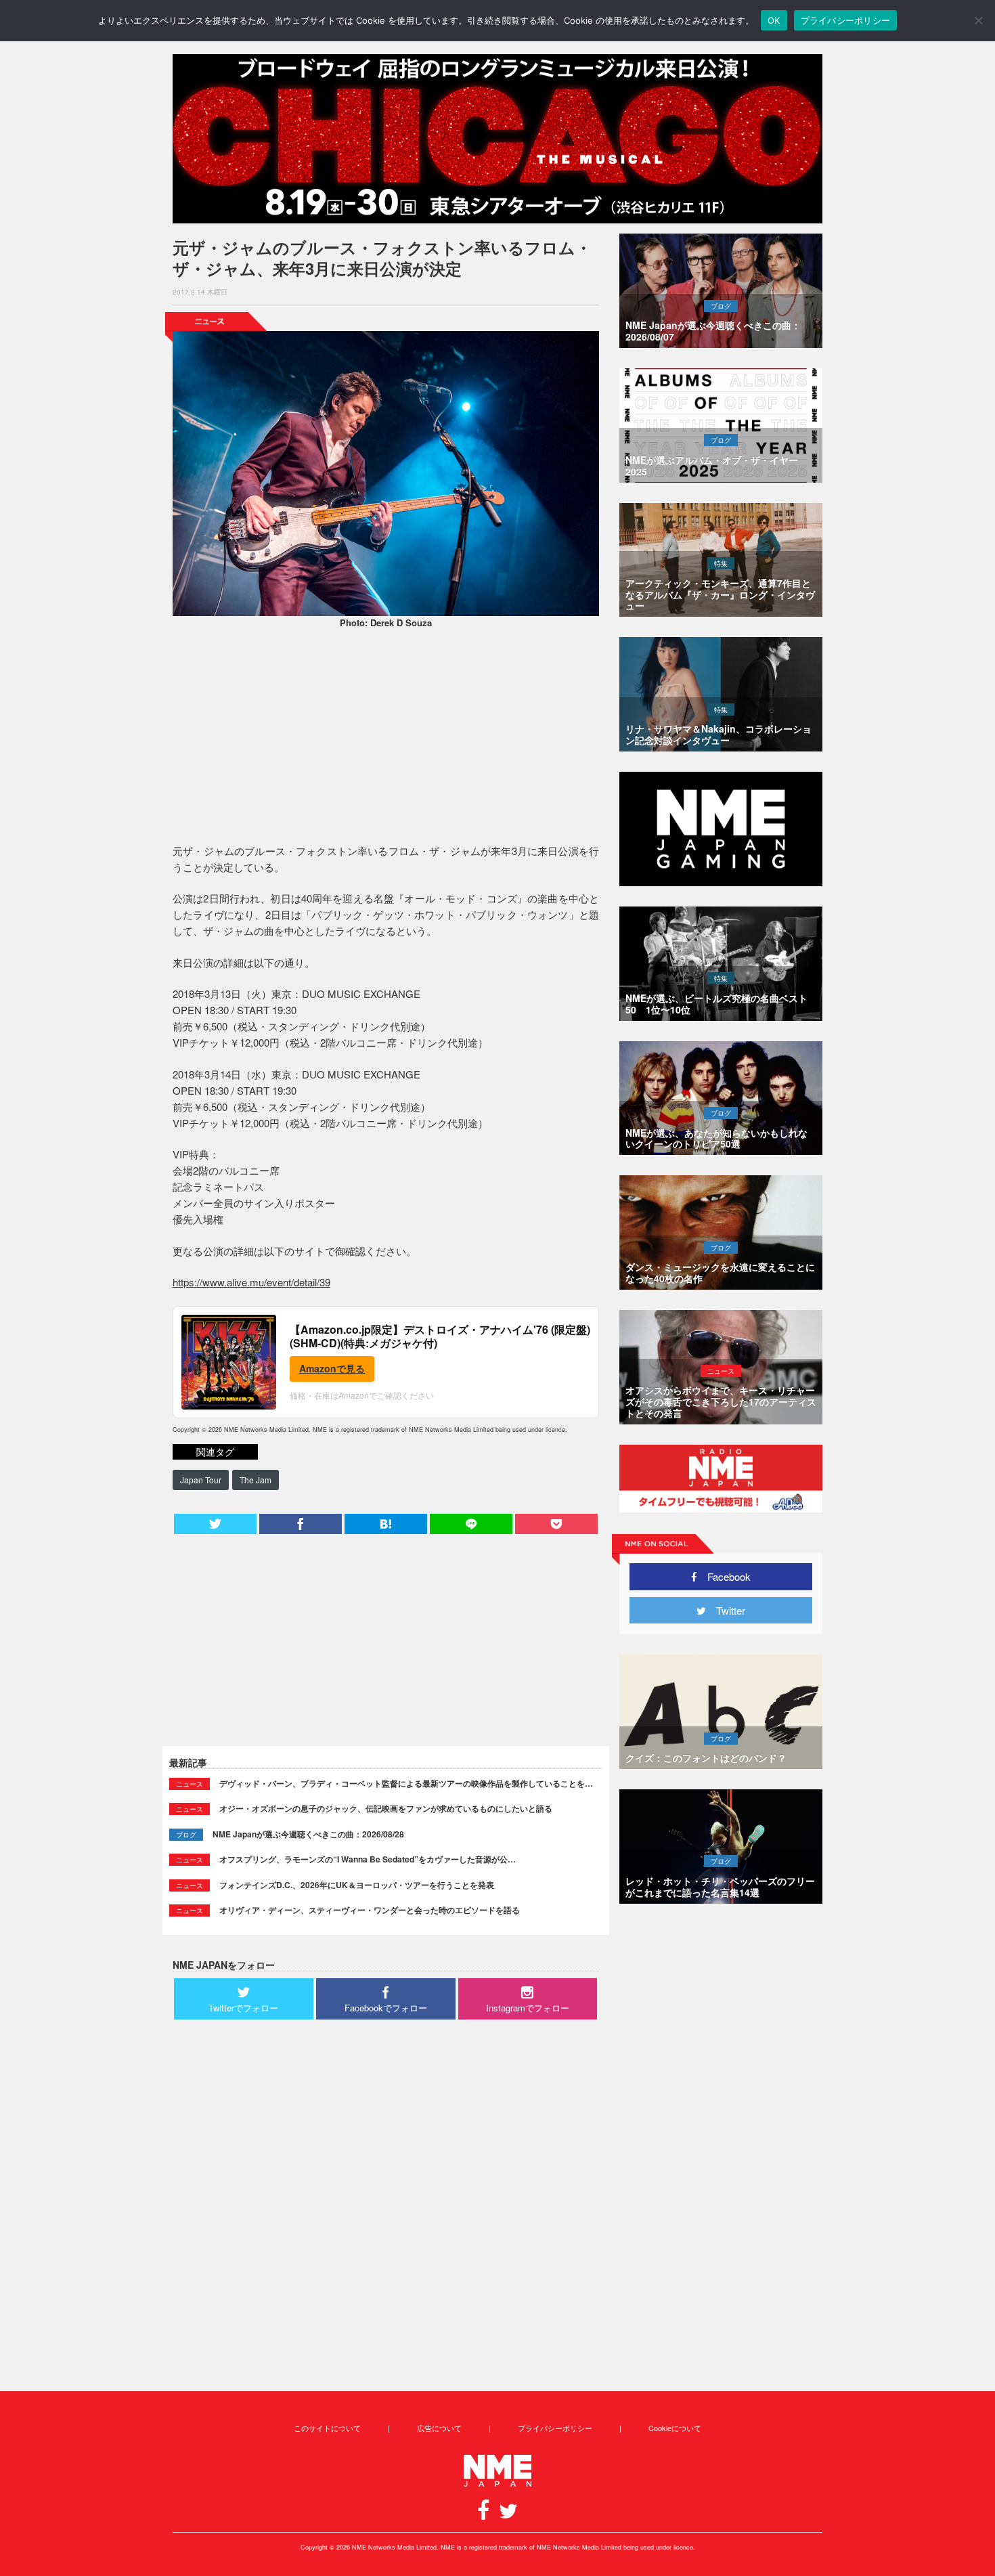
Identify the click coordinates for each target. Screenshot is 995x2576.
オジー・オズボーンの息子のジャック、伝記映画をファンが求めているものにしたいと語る (386, 1808)
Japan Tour (201, 1480)
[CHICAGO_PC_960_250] (497, 139)
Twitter (726, 1610)
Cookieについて (675, 2428)
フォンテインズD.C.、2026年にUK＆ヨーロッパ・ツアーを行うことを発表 (357, 1885)
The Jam (256, 1480)
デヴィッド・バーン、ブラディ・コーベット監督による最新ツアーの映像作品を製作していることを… (406, 1783)
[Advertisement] (386, 738)
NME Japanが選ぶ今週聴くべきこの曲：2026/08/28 (308, 1834)
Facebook (724, 1576)
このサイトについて (327, 2428)
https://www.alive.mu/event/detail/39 (251, 1282)
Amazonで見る (332, 1368)
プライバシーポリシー (555, 2428)
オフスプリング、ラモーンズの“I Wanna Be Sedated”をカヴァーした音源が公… (368, 1859)
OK (774, 20)
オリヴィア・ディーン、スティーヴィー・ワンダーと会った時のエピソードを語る (370, 1910)
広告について (439, 2428)
